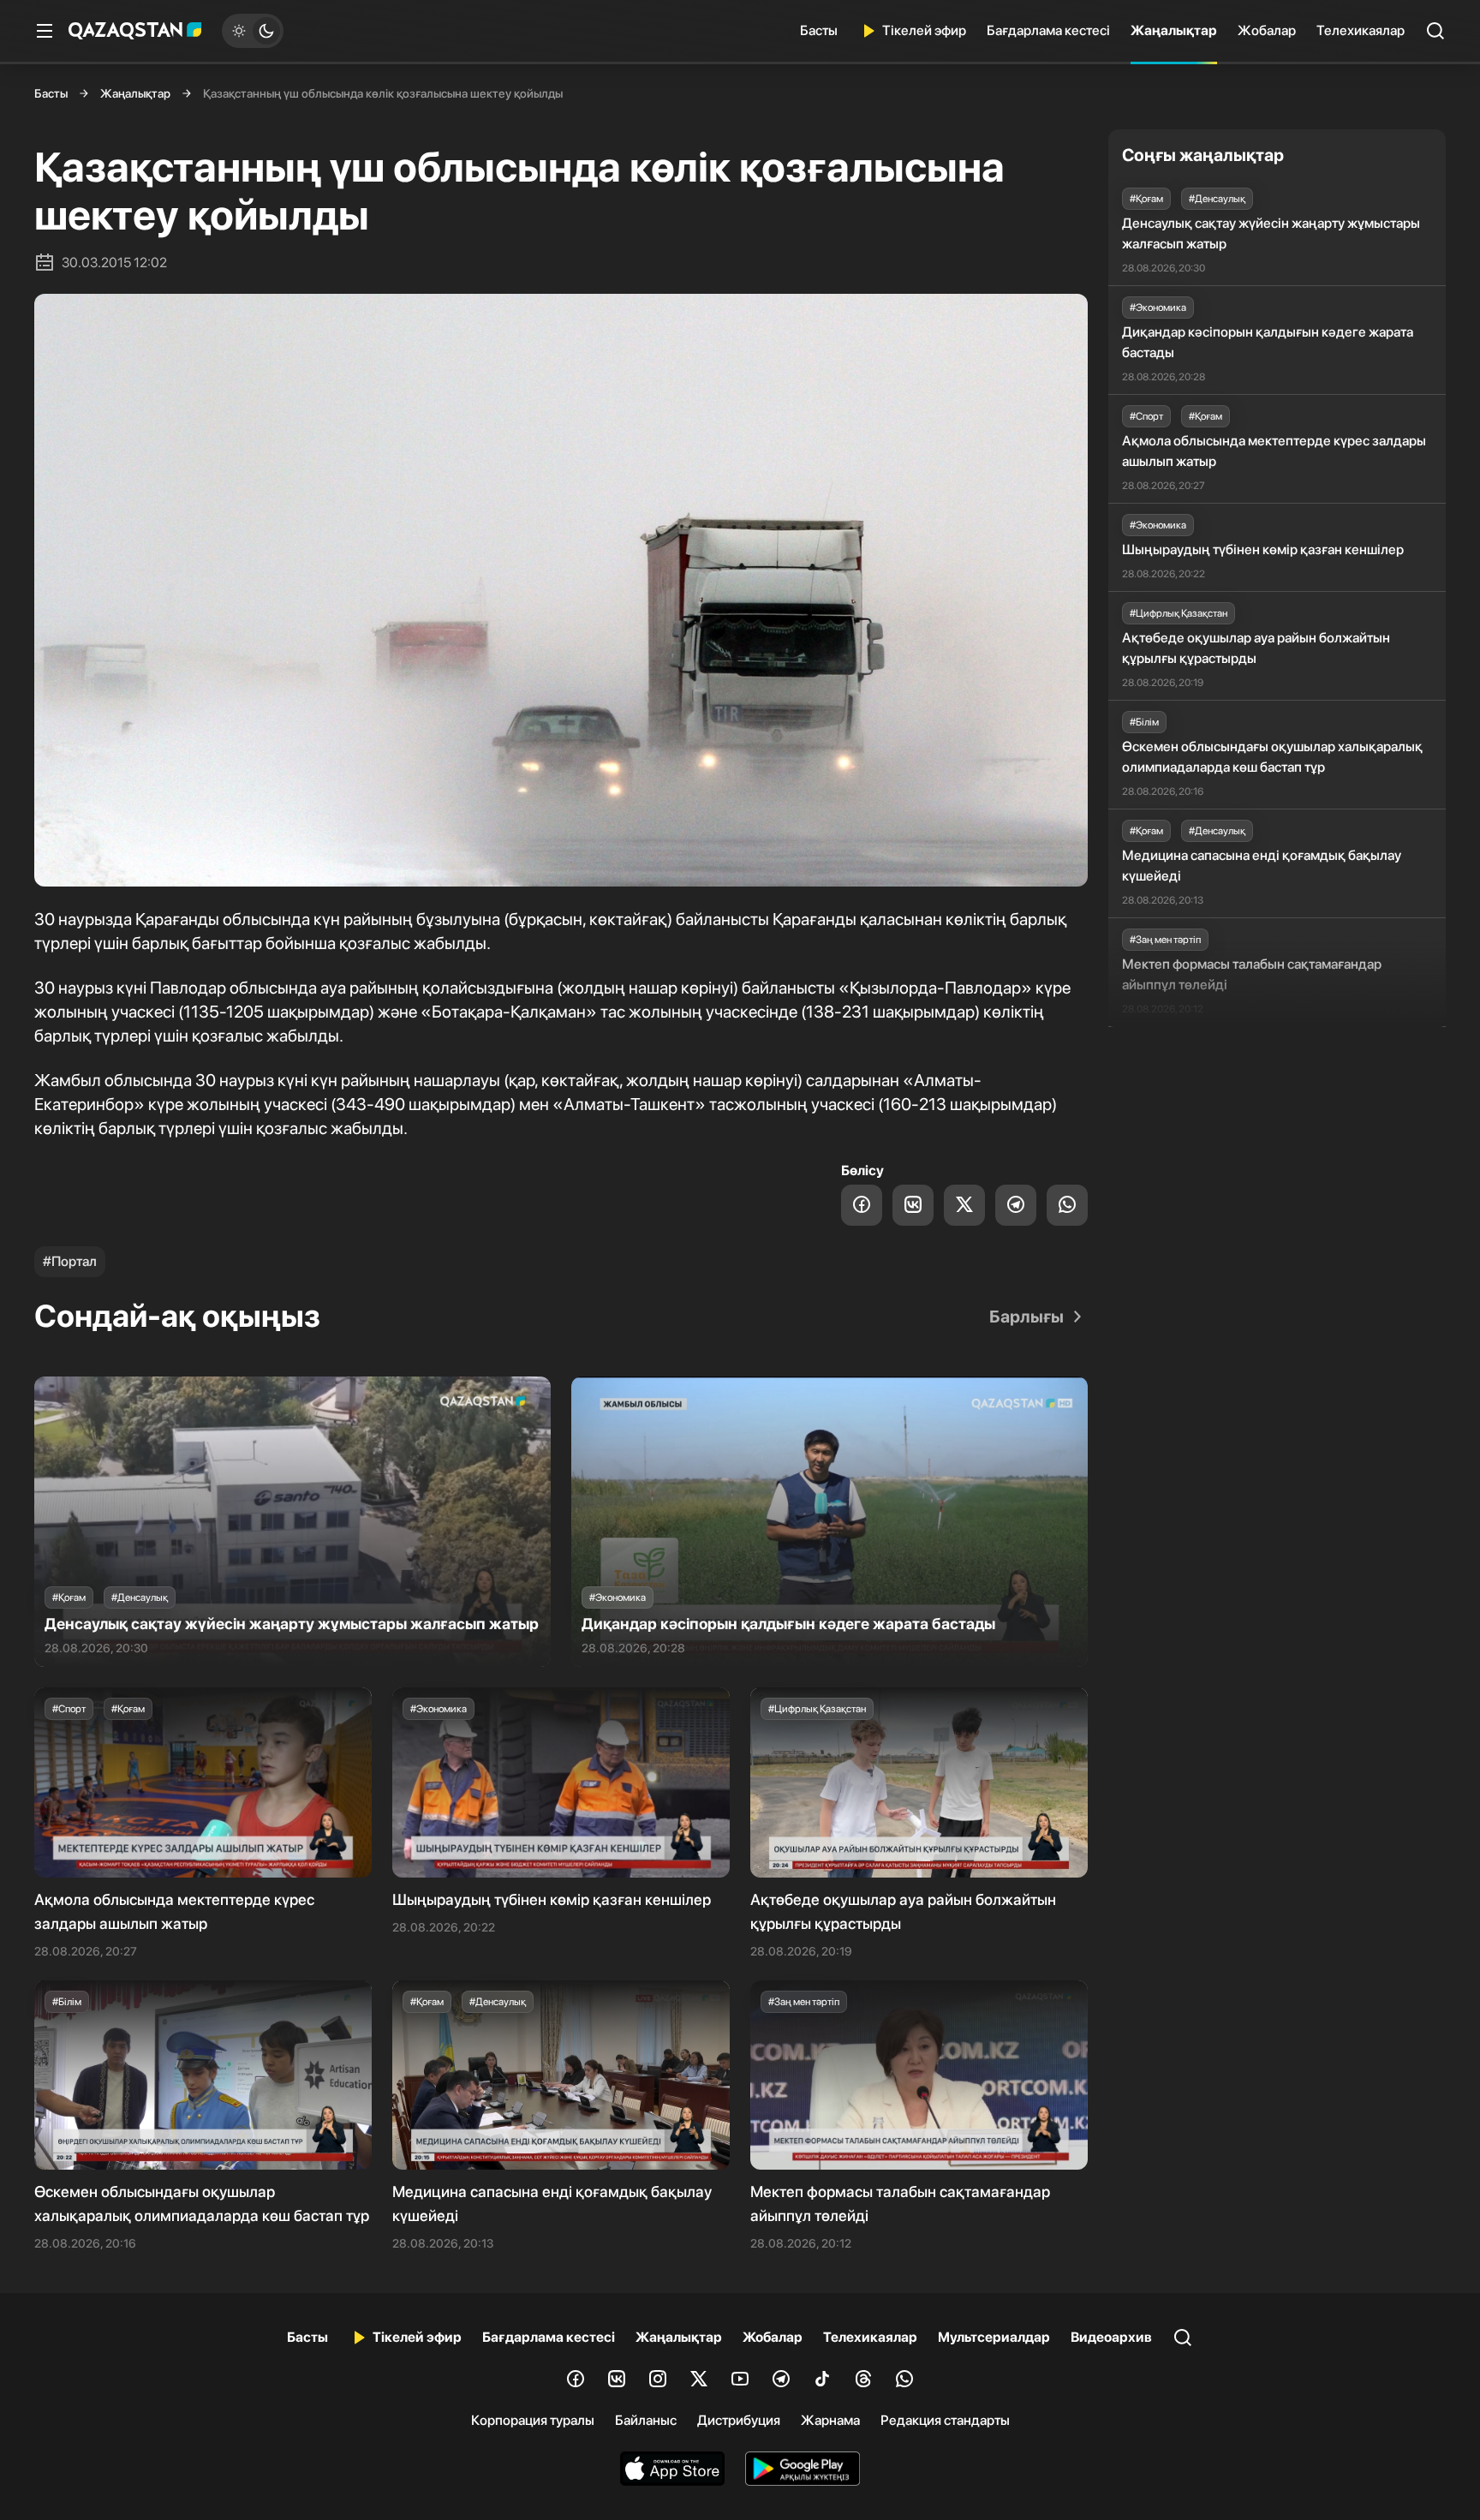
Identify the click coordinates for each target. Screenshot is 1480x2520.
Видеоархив (1111, 2337)
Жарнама (830, 2420)
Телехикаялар (1361, 30)
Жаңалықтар (1174, 30)
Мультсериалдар (994, 2337)
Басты (819, 30)
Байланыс (646, 2420)
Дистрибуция (739, 2420)
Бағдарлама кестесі (1048, 30)
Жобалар (1267, 30)
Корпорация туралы (533, 2420)
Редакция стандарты (945, 2420)
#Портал (70, 1261)
